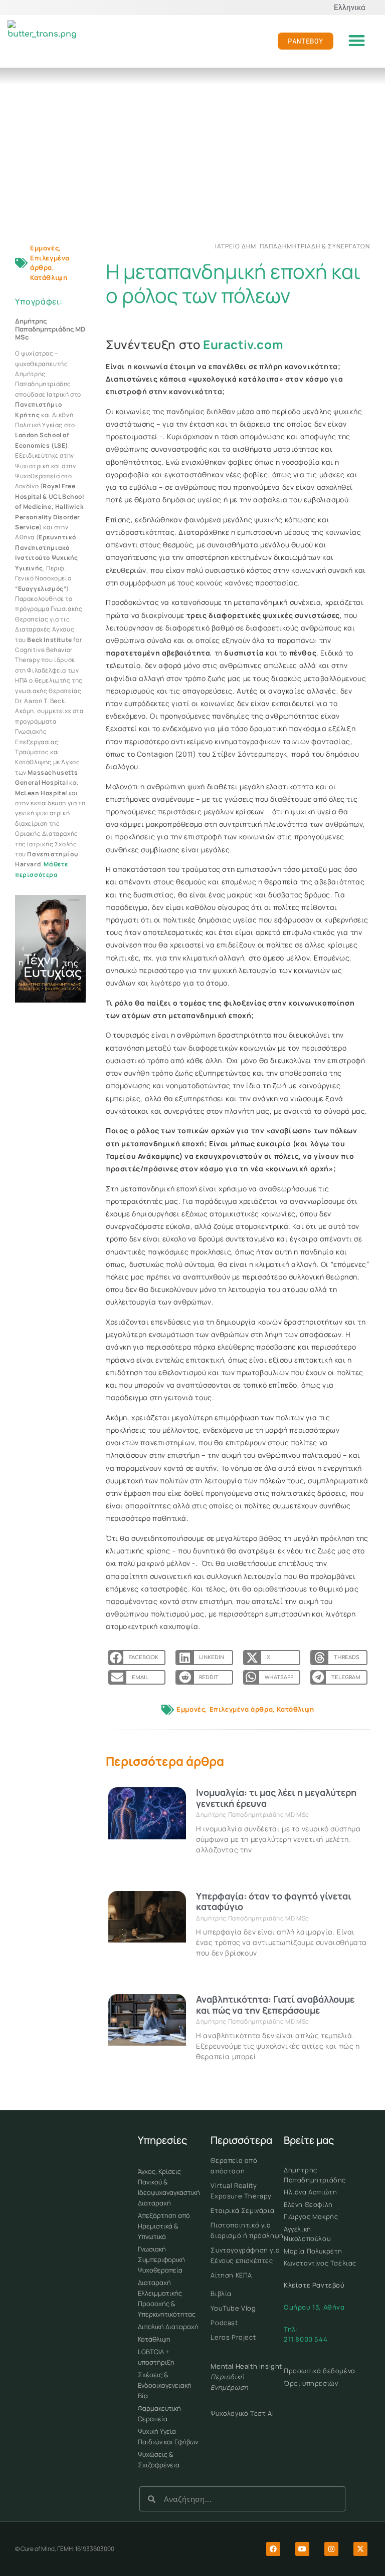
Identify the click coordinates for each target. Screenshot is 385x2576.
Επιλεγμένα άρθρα (50, 263)
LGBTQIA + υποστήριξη (156, 2357)
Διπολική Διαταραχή (168, 2327)
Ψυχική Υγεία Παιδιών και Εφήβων (168, 2437)
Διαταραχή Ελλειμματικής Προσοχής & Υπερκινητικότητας (167, 2298)
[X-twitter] (360, 2549)
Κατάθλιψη (49, 277)
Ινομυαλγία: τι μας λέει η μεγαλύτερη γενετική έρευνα (276, 1798)
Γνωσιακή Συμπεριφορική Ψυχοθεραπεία (161, 2260)
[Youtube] (302, 2549)
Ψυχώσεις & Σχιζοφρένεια (159, 2460)
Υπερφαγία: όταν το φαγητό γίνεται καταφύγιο (274, 1901)
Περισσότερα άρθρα (165, 1761)
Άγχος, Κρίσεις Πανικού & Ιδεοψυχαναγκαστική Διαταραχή (169, 2187)
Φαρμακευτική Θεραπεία (159, 2413)
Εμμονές (44, 248)
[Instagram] (331, 2549)
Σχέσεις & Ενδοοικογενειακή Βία (165, 2385)
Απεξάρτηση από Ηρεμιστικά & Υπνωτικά (164, 2226)
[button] (357, 41)
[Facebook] (273, 2549)
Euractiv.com (243, 344)
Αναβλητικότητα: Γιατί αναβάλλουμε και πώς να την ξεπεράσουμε (275, 2005)
